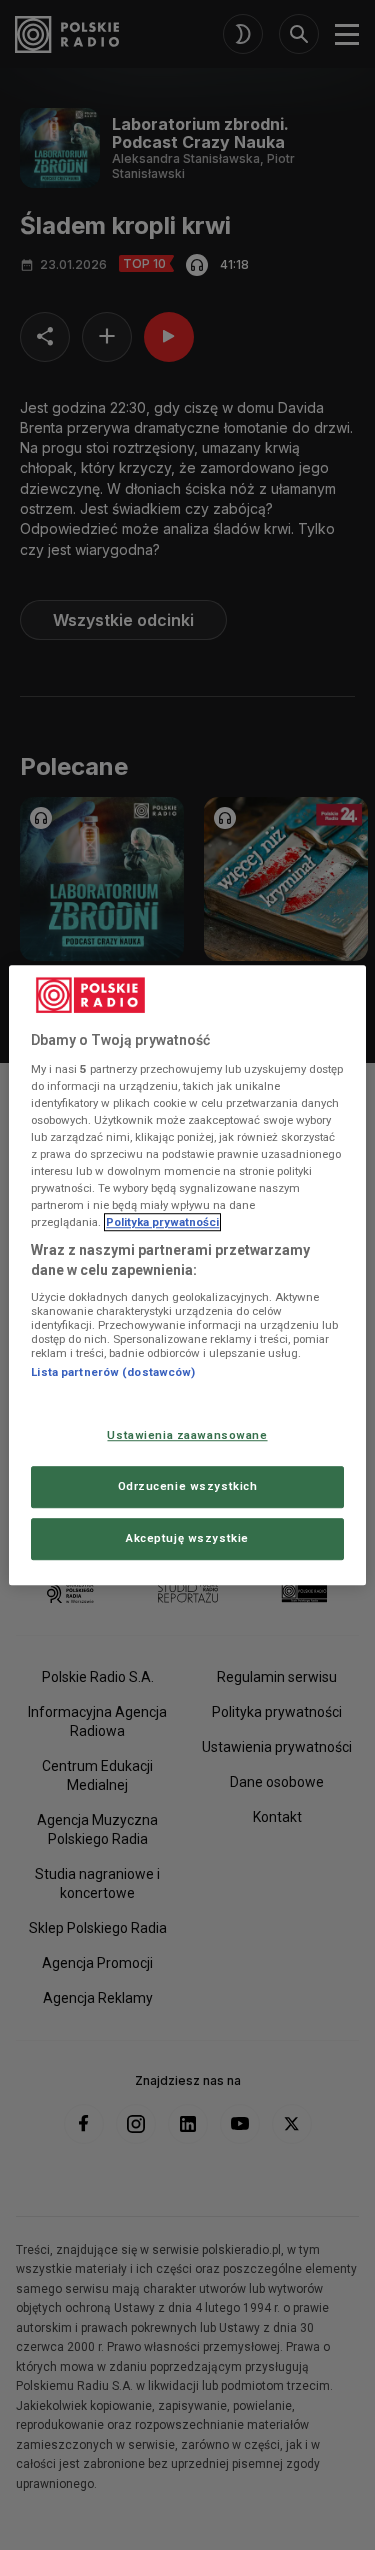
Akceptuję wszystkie (187, 1538)
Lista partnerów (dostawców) (113, 1373)
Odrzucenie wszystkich (188, 1486)
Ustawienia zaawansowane (187, 1435)
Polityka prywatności (162, 1222)
